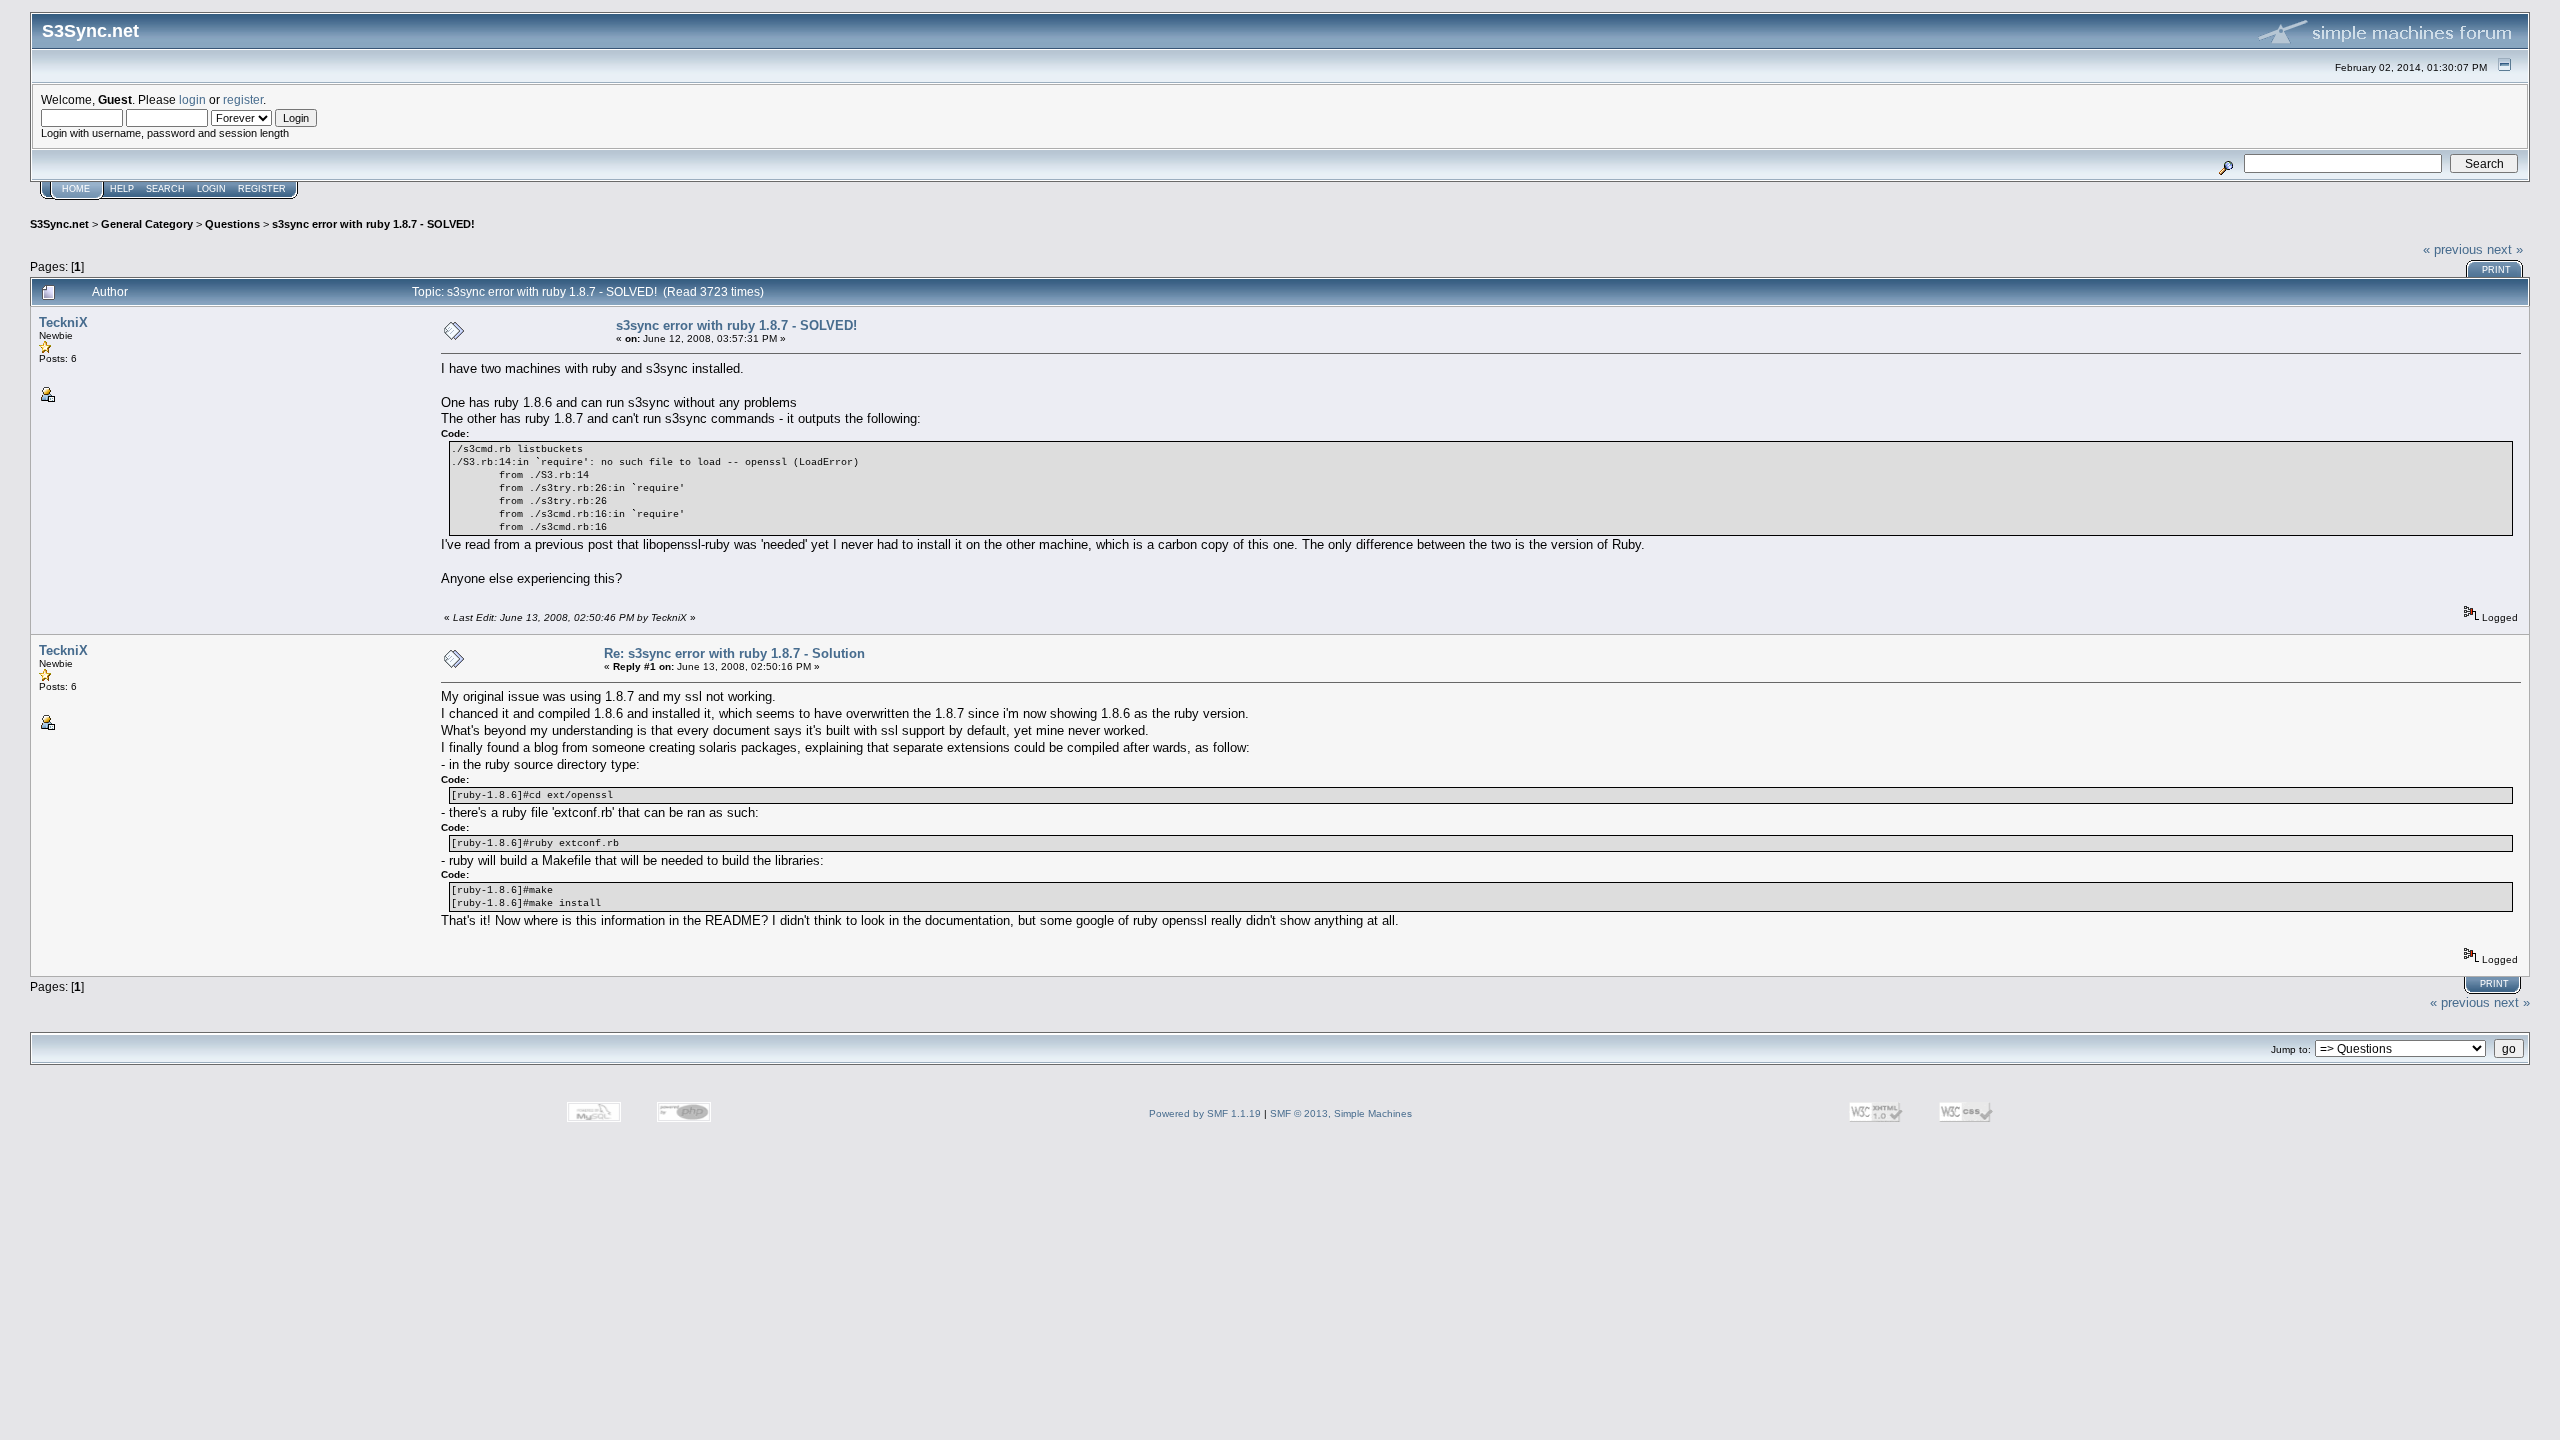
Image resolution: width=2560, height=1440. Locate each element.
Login (211, 189)
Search (165, 189)
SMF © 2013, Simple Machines (1341, 1113)
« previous (2453, 249)
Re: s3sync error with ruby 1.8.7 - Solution (734, 653)
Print (2496, 270)
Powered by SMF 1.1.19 (1205, 1113)
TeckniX (63, 322)
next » (2505, 249)
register (243, 99)
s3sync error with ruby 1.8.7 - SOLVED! (373, 224)
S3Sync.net (59, 224)
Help (122, 189)
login (192, 99)
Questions (232, 224)
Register (262, 189)
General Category (147, 224)
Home (76, 189)
